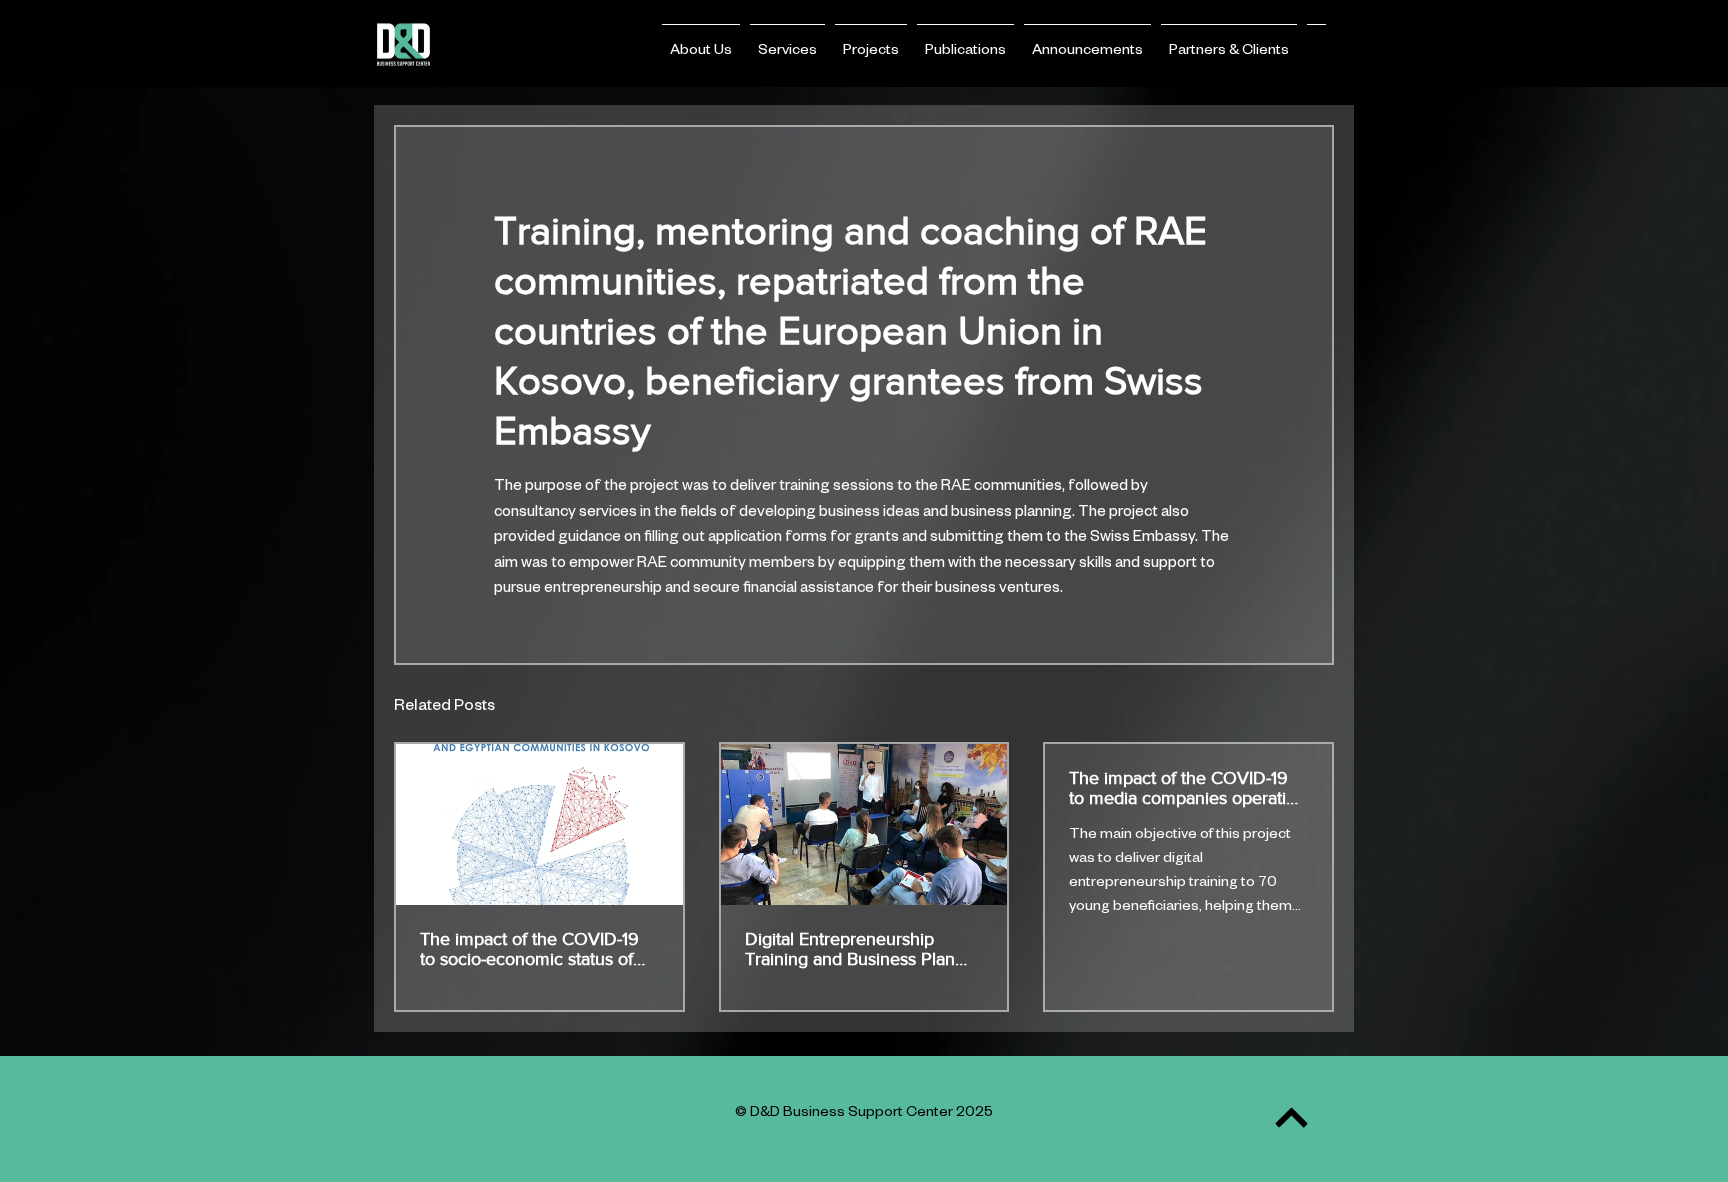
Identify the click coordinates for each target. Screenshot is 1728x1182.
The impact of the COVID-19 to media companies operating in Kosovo (1187, 788)
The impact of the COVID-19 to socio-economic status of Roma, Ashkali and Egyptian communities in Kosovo (529, 949)
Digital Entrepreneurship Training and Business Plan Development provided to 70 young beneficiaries (857, 949)
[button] (701, 43)
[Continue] (1291, 1117)
